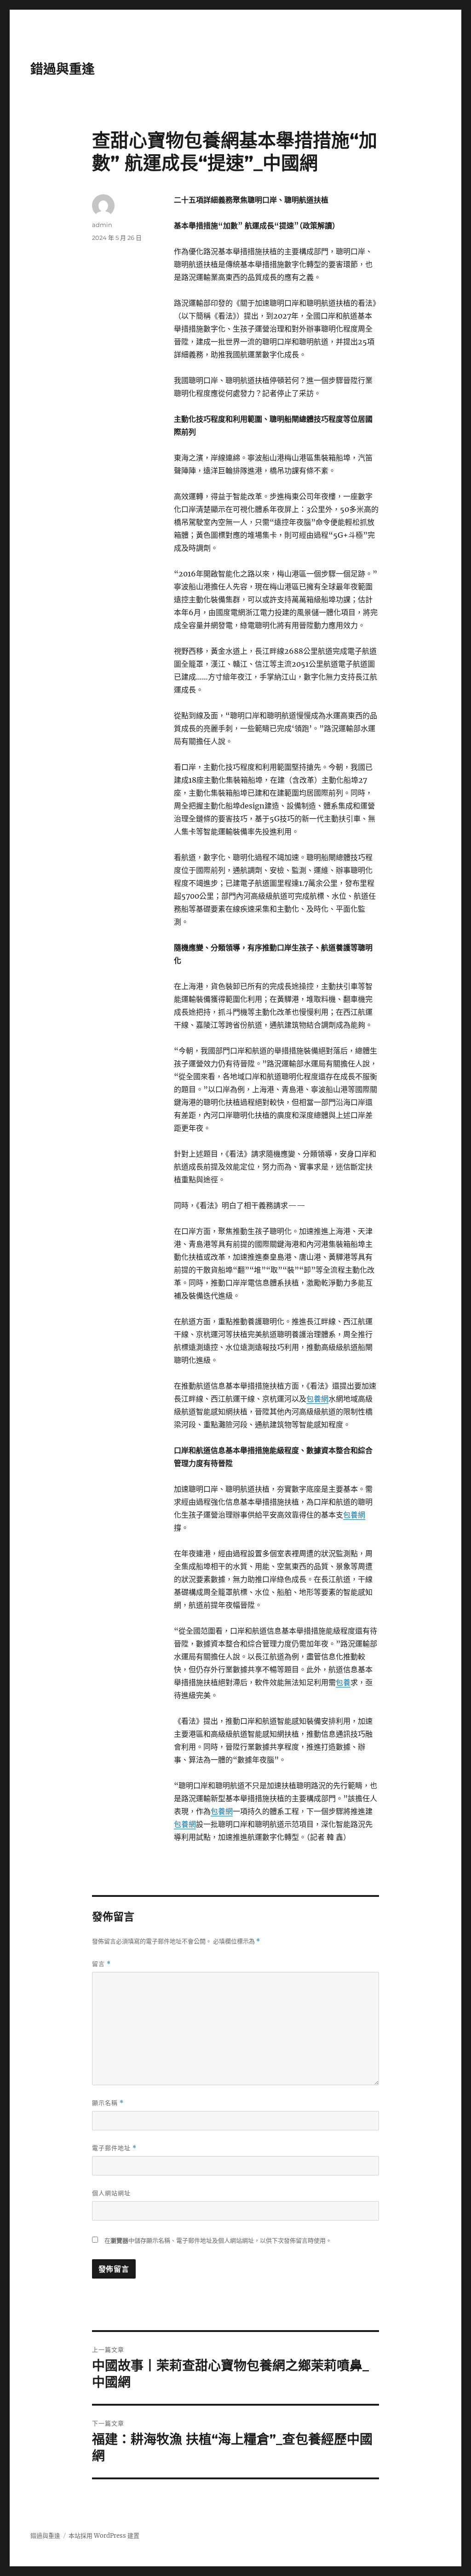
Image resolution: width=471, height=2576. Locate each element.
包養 (343, 1682)
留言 (101, 1964)
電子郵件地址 (114, 2148)
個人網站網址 (111, 2193)
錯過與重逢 (63, 69)
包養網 (317, 1399)
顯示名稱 (108, 2103)
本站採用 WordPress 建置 (104, 2536)
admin (102, 225)
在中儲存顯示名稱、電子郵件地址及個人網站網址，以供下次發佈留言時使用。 (218, 2241)
